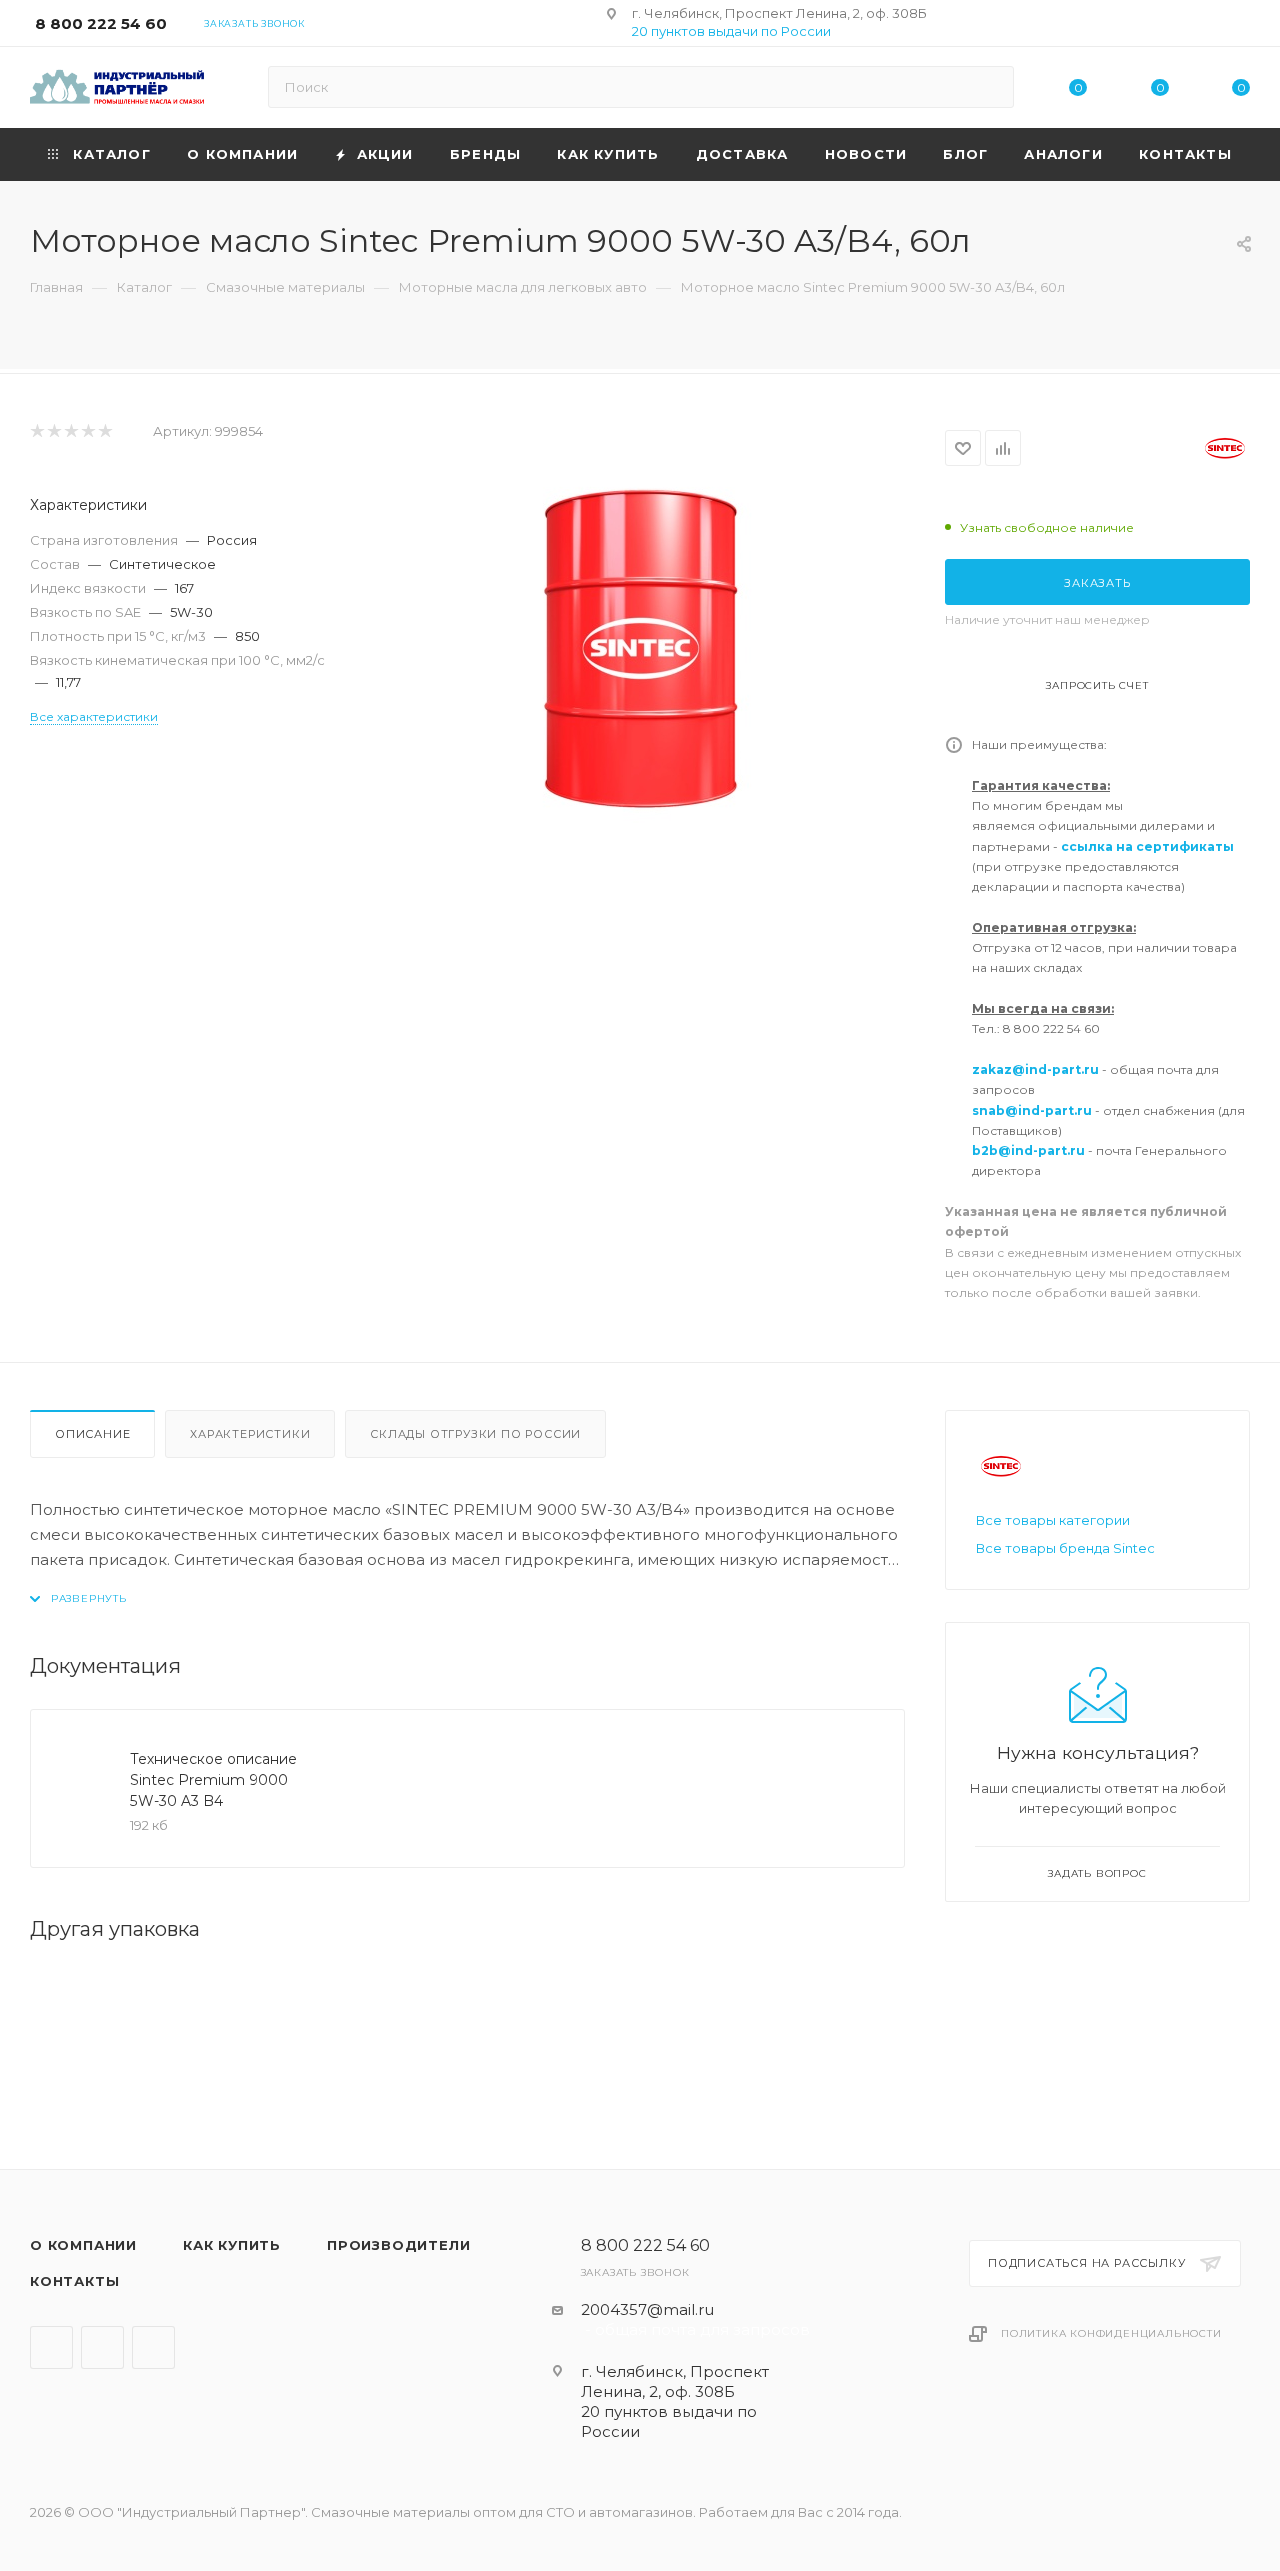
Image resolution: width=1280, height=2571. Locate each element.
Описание (92, 1434)
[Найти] (989, 87)
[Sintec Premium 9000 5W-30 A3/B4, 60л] (640, 648)
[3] (70, 431)
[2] (53, 431)
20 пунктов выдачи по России (731, 31)
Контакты (74, 2281)
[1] (36, 431)
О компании (83, 2245)
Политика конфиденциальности (1111, 2333)
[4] (87, 431)
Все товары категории (1053, 1520)
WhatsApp (153, 2347)
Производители (398, 2245)
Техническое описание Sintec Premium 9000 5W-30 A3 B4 (213, 1780)
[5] (104, 431)
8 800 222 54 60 (101, 23)
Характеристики (250, 1434)
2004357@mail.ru (647, 2309)
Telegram (51, 2347)
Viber (102, 2347)
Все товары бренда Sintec (1065, 1548)
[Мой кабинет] (1241, 26)
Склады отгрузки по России (475, 1434)
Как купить (232, 2245)
